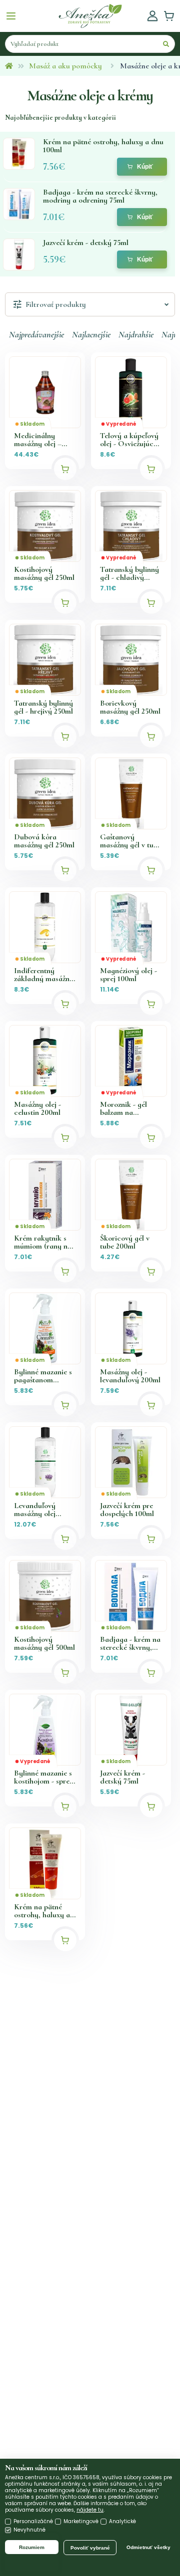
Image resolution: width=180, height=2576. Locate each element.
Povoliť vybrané (90, 2548)
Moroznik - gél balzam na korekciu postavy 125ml (128, 1108)
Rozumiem (32, 2547)
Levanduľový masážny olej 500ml (35, 1510)
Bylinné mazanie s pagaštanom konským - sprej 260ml (43, 1376)
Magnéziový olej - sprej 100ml (128, 975)
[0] (169, 16)
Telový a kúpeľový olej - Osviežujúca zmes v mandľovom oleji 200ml (130, 440)
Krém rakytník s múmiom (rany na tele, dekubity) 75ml (43, 1242)
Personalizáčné (33, 2521)
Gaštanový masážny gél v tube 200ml (130, 841)
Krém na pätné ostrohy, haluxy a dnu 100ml (42, 1911)
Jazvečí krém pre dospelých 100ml (127, 1510)
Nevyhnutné (29, 2530)
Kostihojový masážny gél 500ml (44, 1643)
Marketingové (81, 2521)
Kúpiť (145, 167)
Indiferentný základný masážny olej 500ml (44, 975)
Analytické (122, 2521)
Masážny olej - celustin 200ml (37, 1108)
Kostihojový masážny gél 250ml (44, 573)
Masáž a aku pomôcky (65, 66)
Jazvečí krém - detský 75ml (122, 1777)
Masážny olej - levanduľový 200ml (130, 1376)
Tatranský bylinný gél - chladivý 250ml (129, 573)
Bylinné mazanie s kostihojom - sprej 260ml (43, 1777)
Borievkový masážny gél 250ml (130, 707)
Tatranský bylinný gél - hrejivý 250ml (43, 707)
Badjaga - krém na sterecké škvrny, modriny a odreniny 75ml (130, 1643)
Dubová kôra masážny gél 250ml (44, 841)
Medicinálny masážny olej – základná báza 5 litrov (40, 440)
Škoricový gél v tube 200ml (125, 1242)
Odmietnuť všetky (148, 2547)
